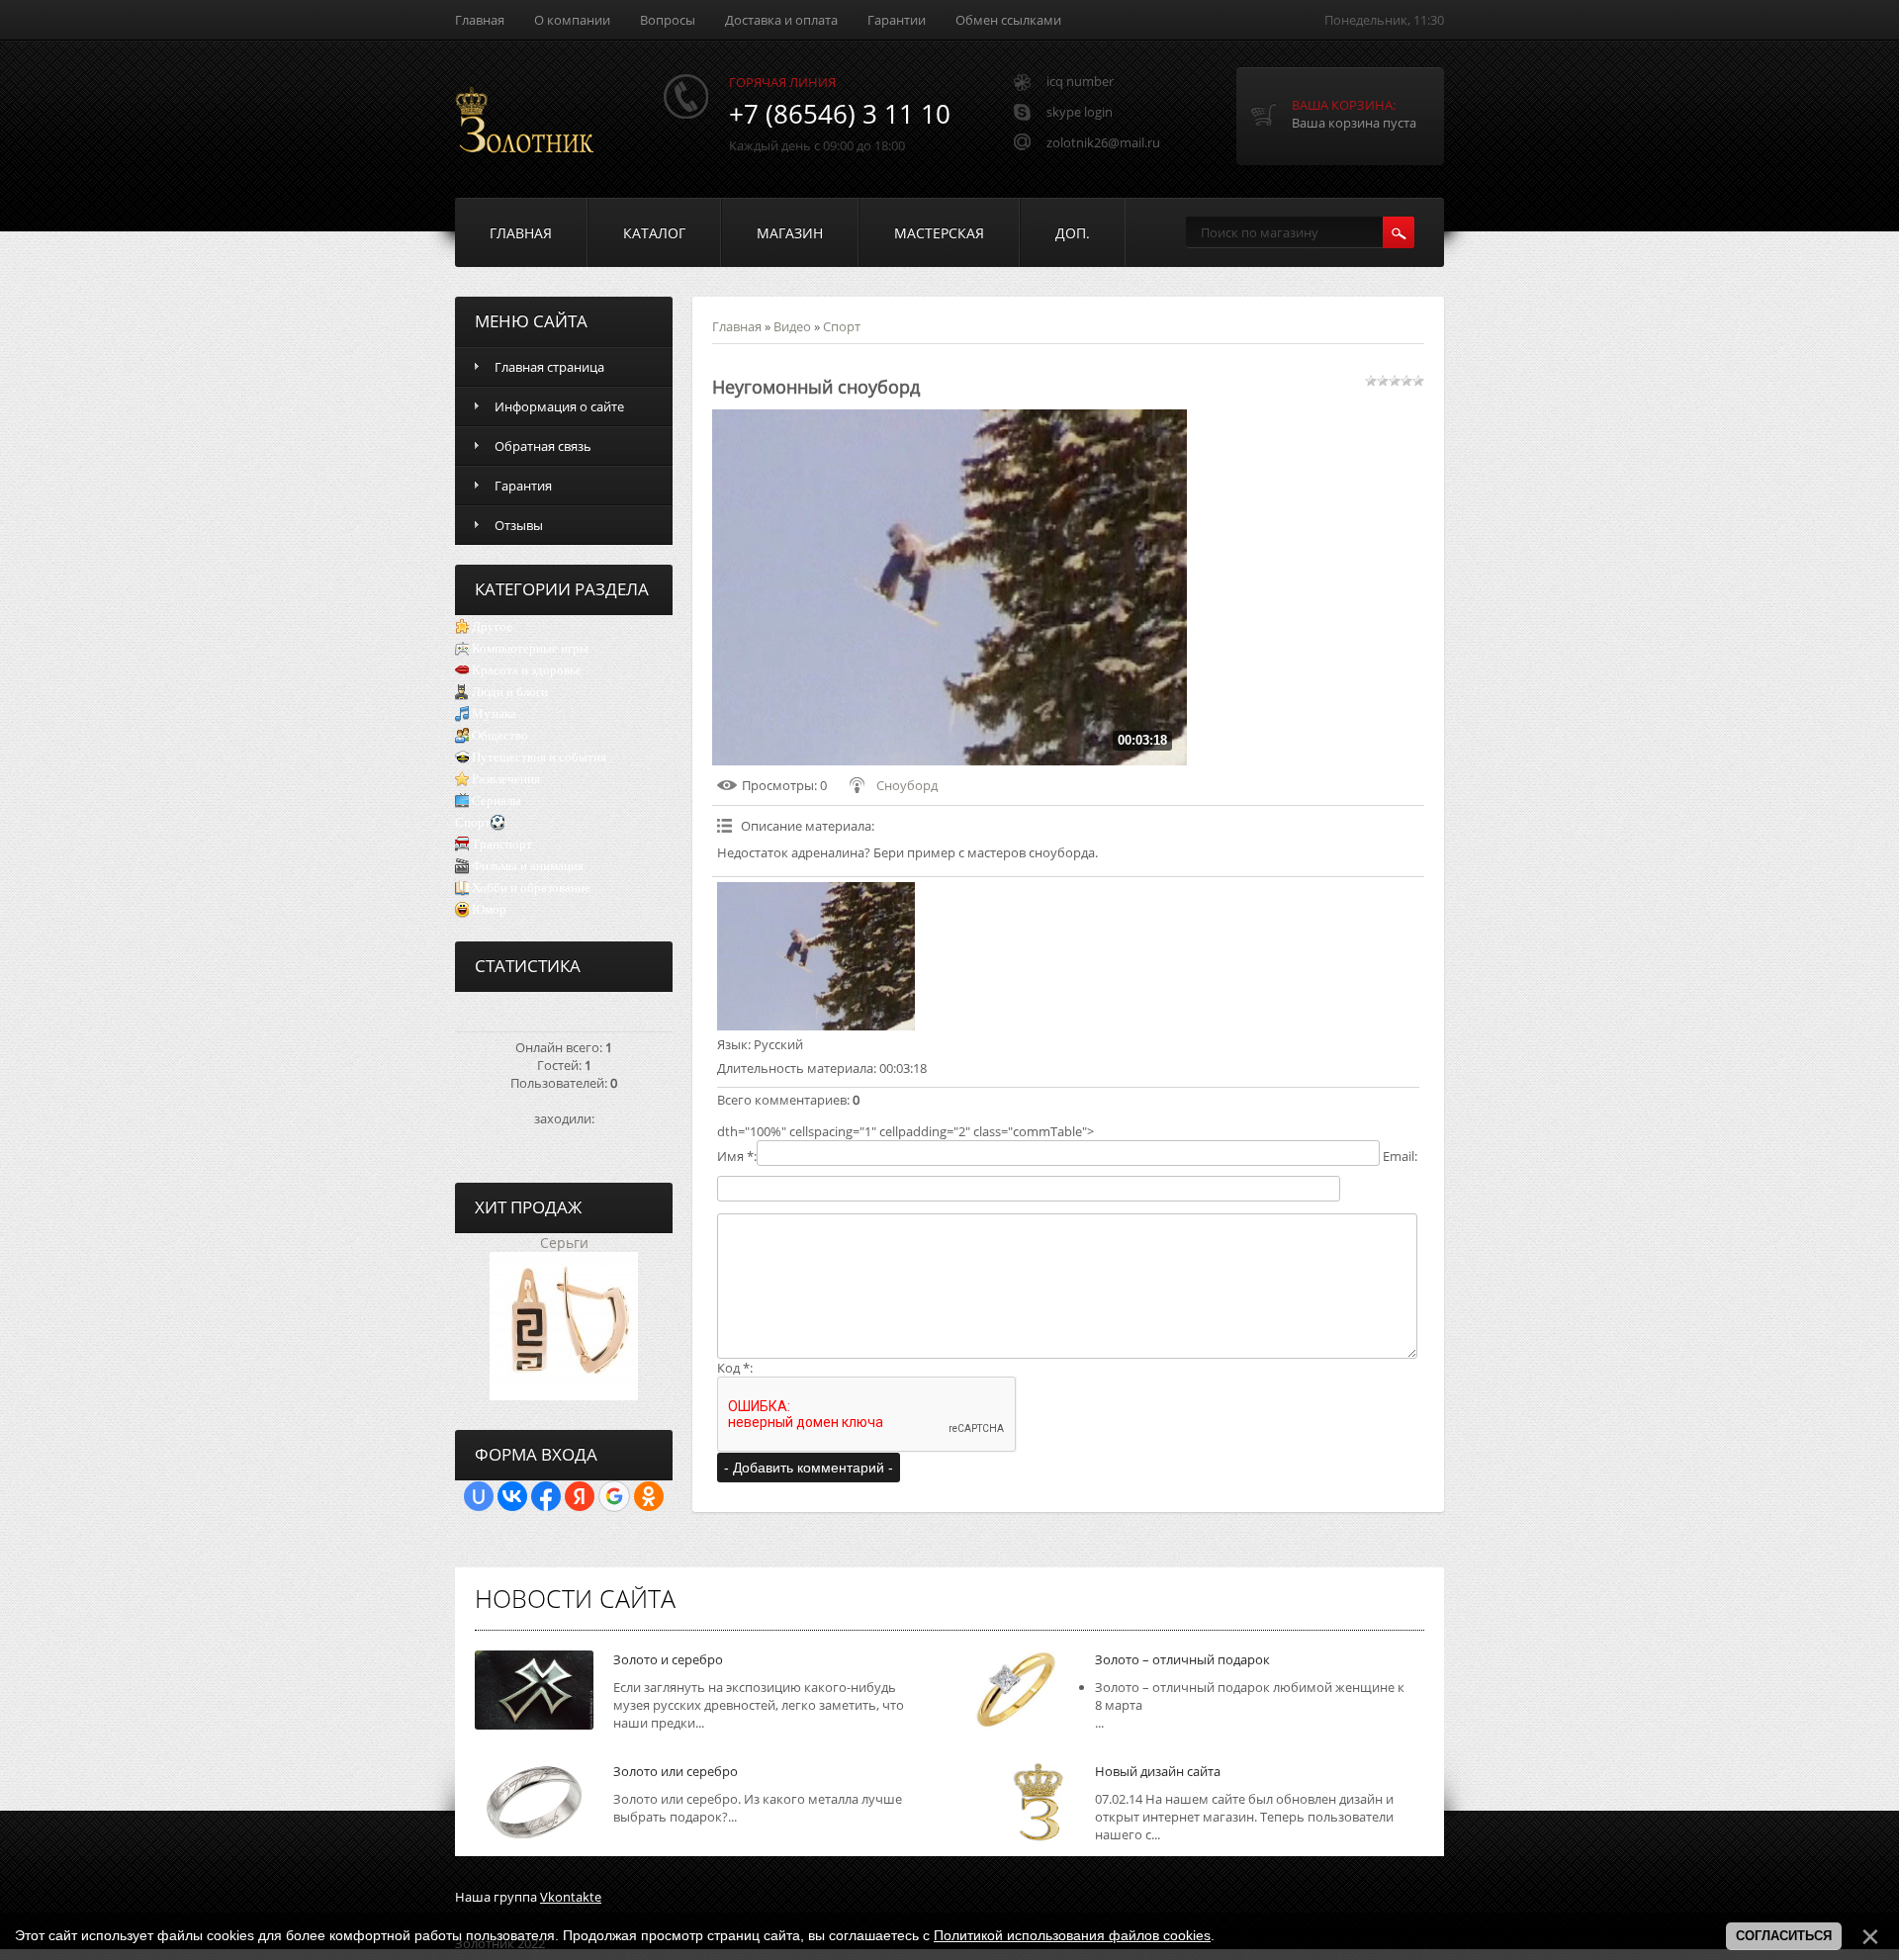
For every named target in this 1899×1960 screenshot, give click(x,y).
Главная (480, 20)
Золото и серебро (668, 1659)
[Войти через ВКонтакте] (512, 1496)
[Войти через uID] (479, 1496)
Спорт (473, 822)
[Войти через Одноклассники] (649, 1496)
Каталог (654, 233)
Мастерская (939, 233)
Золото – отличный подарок (1182, 1659)
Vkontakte (571, 1897)
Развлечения (506, 779)
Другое (492, 626)
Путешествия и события (539, 757)
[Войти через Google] (614, 1496)
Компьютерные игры (530, 648)
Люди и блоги (510, 692)
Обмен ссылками (1008, 20)
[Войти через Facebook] (546, 1496)
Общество (500, 735)
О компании (572, 20)
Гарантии (897, 20)
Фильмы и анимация (528, 866)
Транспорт (502, 844)
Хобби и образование (531, 888)
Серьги (564, 1243)
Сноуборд (907, 785)
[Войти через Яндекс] (580, 1496)
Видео (792, 326)
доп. (1073, 233)
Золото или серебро (676, 1771)
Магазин (790, 233)
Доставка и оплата (781, 20)
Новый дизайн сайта (1158, 1771)
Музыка (494, 713)
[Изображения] (816, 956)
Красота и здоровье (527, 670)
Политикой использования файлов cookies (1072, 1935)
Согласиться (1784, 1936)
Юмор (489, 909)
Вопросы (668, 20)
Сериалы (497, 801)
